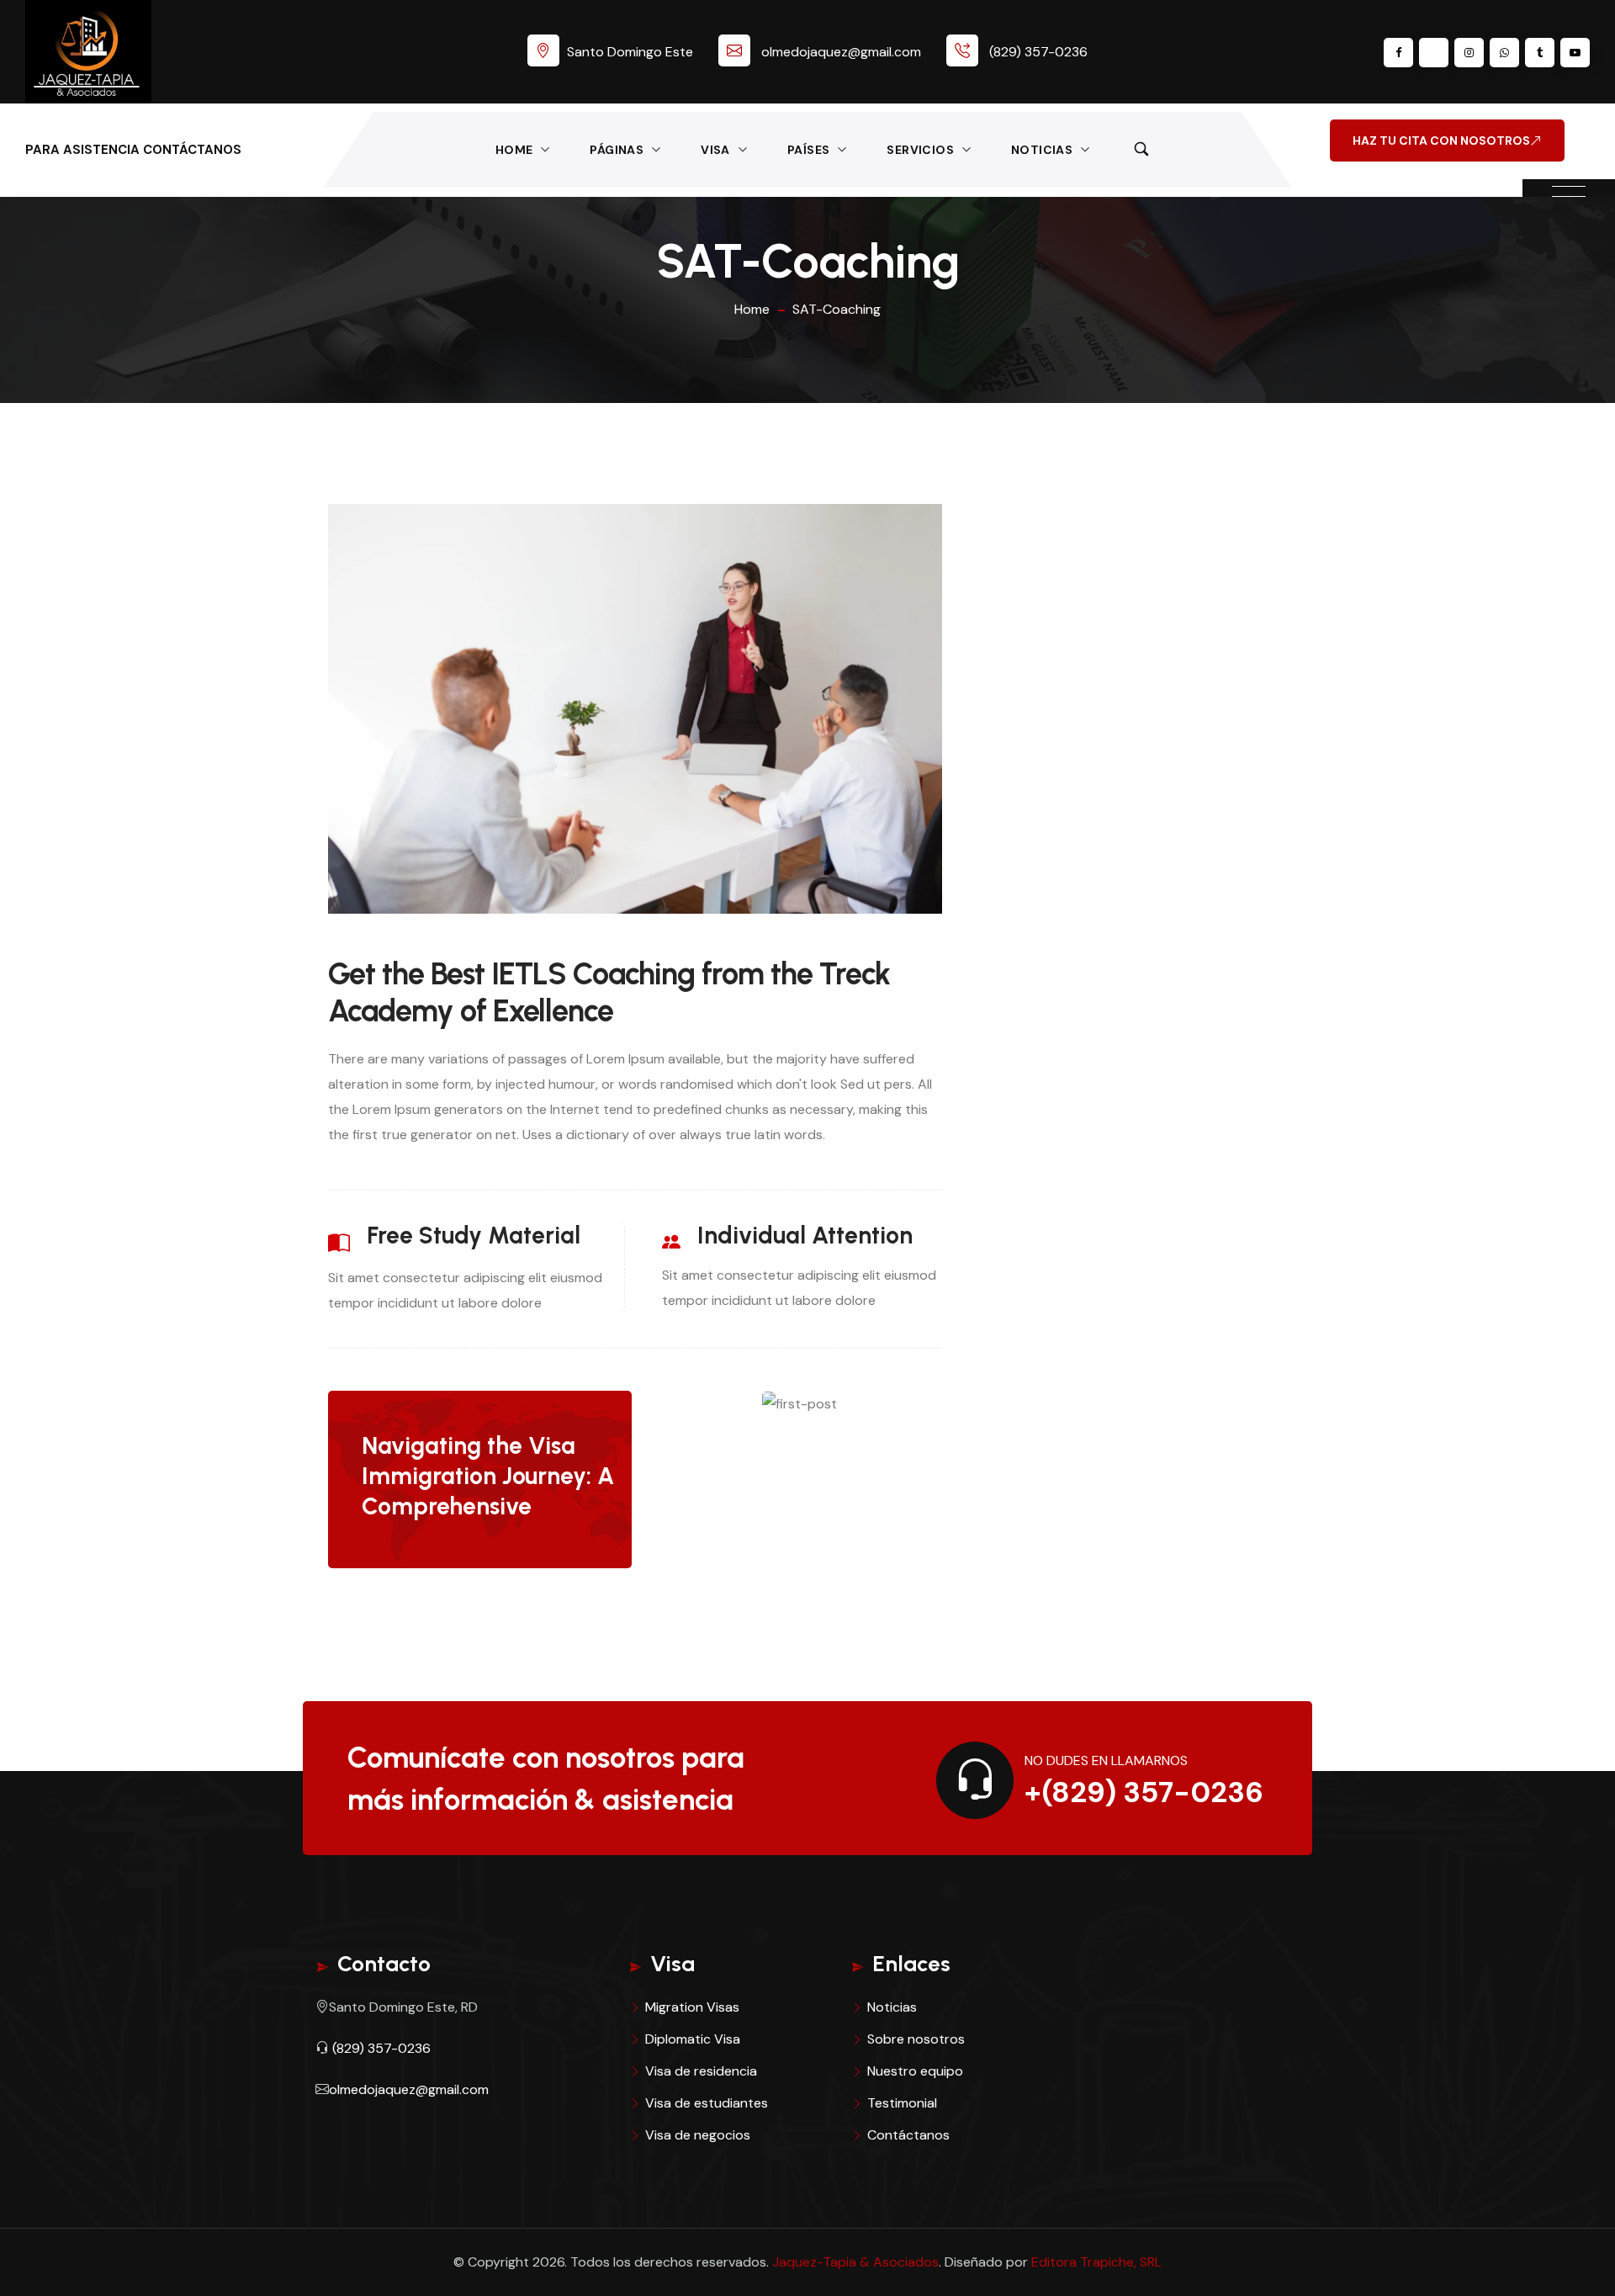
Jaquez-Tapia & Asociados (855, 2262)
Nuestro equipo (915, 2071)
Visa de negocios (698, 2135)
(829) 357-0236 (1038, 52)
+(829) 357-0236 (1144, 1792)
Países (808, 150)
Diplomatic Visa (693, 2039)
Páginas (617, 150)
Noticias (1042, 150)
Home (514, 150)
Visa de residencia (701, 2071)
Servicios (920, 150)
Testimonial (902, 2103)
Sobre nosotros (916, 2039)
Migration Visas (692, 2007)
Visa (715, 150)
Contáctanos (908, 2135)
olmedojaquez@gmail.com (841, 52)
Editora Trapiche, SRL (1096, 2262)
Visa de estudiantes (707, 2103)
